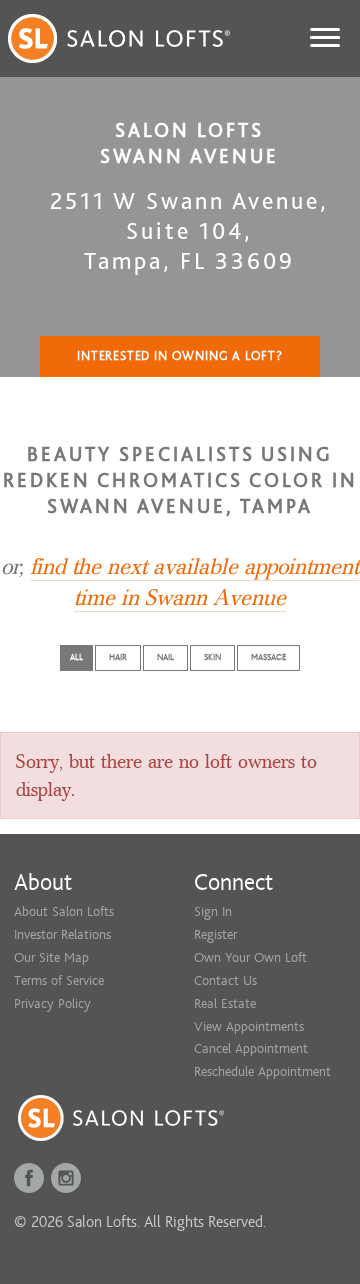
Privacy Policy (52, 1003)
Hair (118, 657)
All (76, 657)
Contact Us (225, 980)
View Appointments (249, 1026)
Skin (212, 657)
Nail (165, 657)
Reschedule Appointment (262, 1071)
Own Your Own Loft (250, 957)
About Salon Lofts (64, 911)
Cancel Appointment (251, 1048)
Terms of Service (59, 980)
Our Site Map (51, 957)
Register (215, 934)
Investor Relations (62, 934)
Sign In (213, 911)
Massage (268, 657)
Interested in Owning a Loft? (180, 356)
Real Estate (225, 1003)
